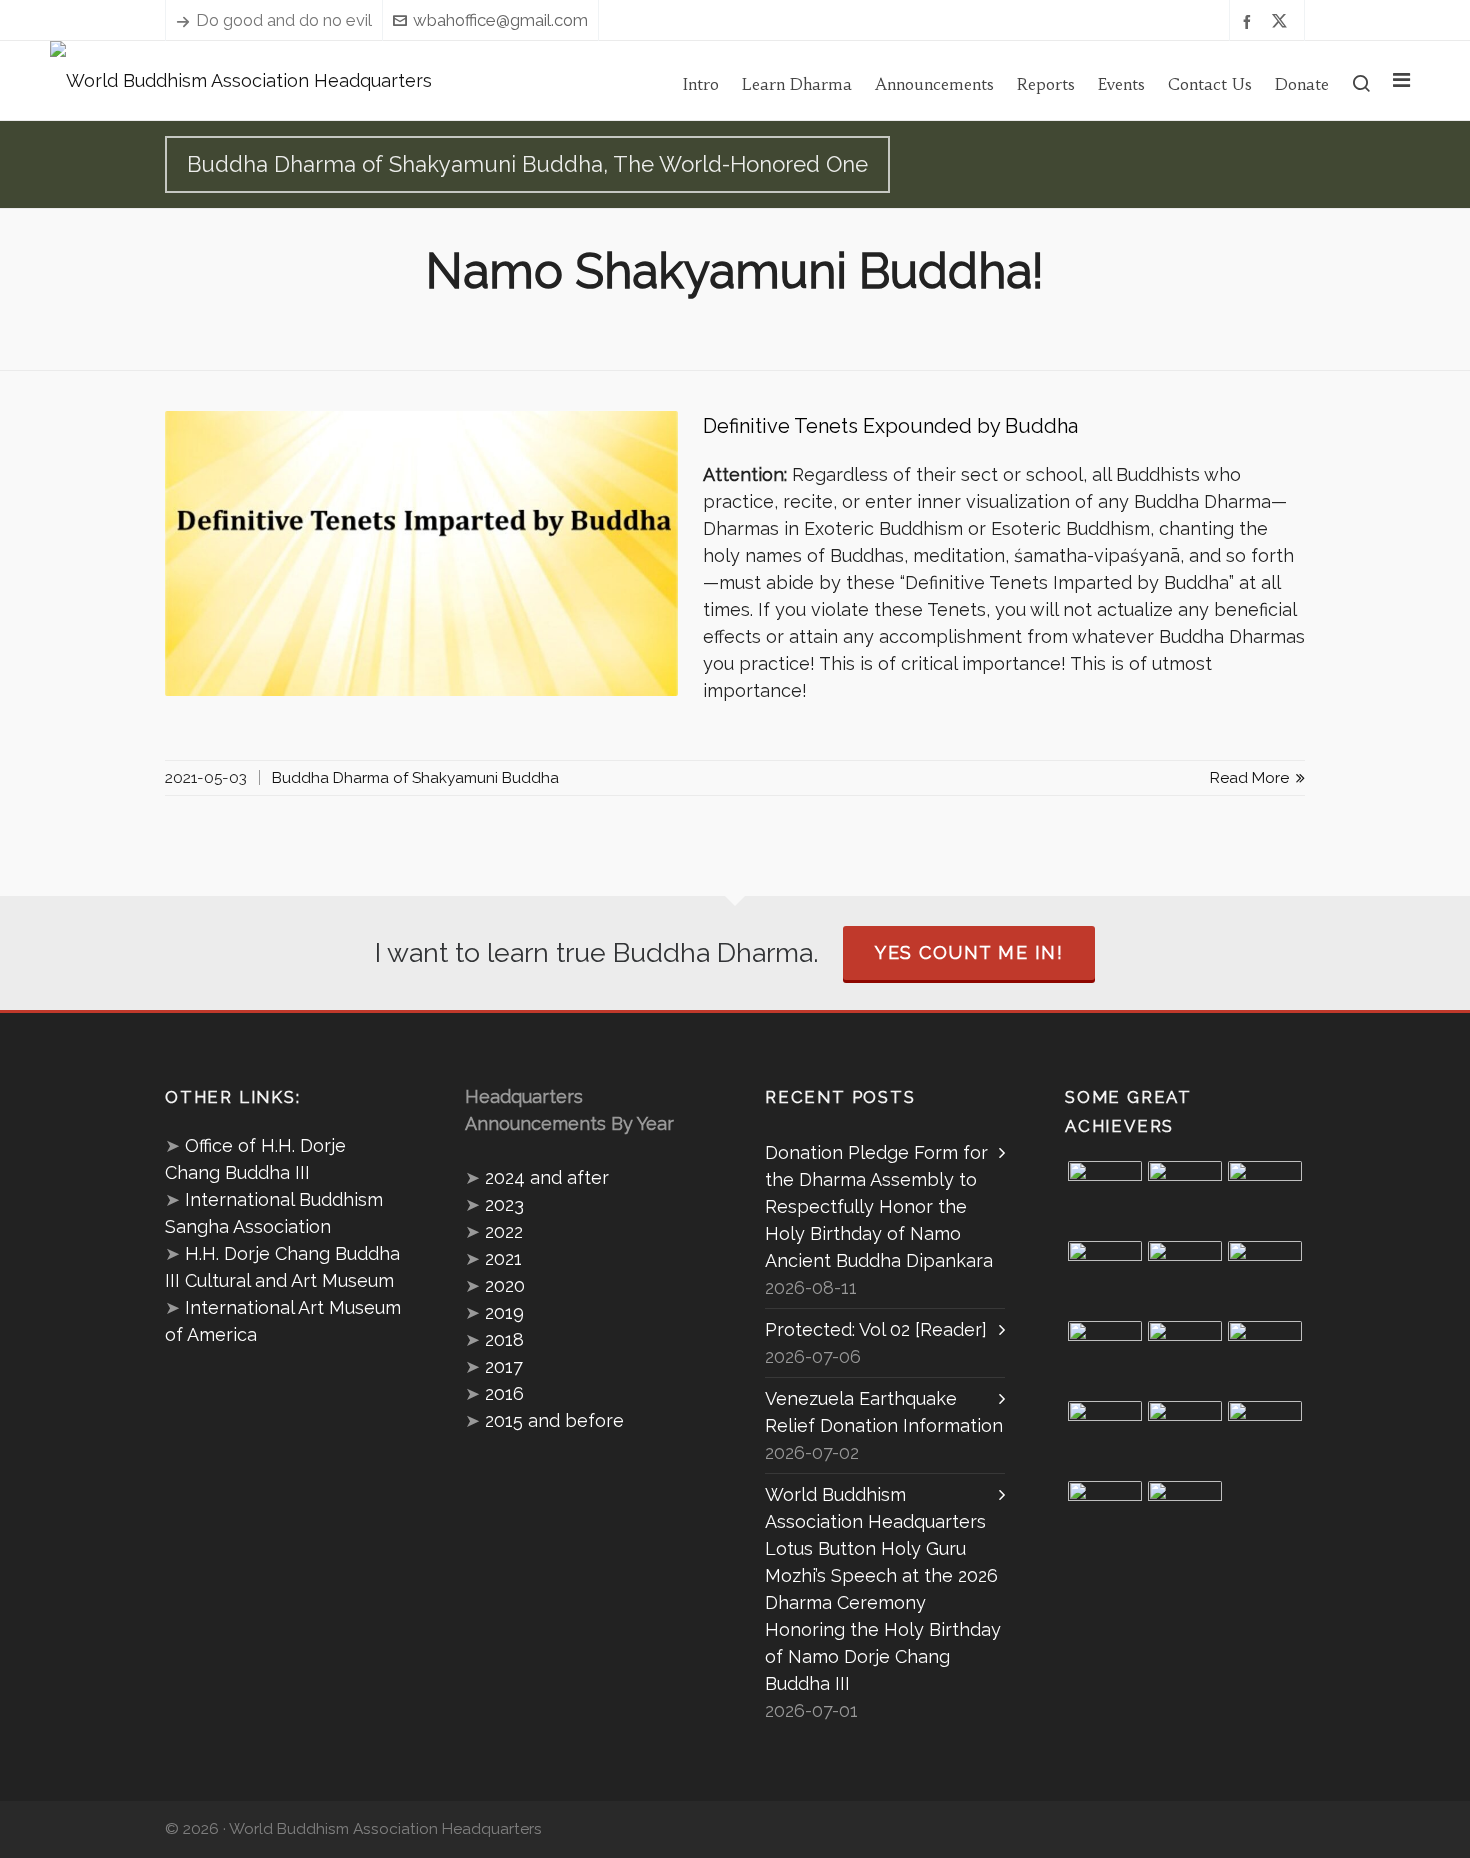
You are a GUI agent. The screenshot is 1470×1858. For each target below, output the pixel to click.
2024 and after (547, 1177)
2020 (505, 1285)
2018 (504, 1339)
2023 (504, 1204)
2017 (504, 1366)
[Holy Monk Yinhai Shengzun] (1185, 1518)
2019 (504, 1312)
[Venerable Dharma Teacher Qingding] (1105, 1278)
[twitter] (1282, 21)
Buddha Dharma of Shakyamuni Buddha (415, 778)
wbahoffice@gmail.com (500, 20)
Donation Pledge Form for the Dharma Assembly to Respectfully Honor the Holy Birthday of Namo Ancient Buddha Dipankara (879, 1206)
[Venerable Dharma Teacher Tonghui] (1265, 1198)
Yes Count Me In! (969, 952)
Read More (1251, 778)
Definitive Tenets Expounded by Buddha (890, 426)
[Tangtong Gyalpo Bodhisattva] (1105, 1518)
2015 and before (554, 1420)
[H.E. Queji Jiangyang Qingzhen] (1265, 1438)
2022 (504, 1231)
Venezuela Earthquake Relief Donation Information (884, 1412)
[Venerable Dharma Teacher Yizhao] (1185, 1438)
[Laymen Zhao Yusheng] (1185, 1198)
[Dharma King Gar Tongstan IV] (1105, 1438)
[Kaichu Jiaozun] (1265, 1358)
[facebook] (1250, 20)
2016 (504, 1393)
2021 (503, 1258)
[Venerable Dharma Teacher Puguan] (1105, 1358)
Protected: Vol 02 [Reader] (876, 1329)
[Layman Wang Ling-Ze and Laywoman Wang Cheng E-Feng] (1105, 1198)
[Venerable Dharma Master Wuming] (1265, 1278)
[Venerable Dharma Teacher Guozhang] (1185, 1358)
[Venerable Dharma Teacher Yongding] (1185, 1278)
